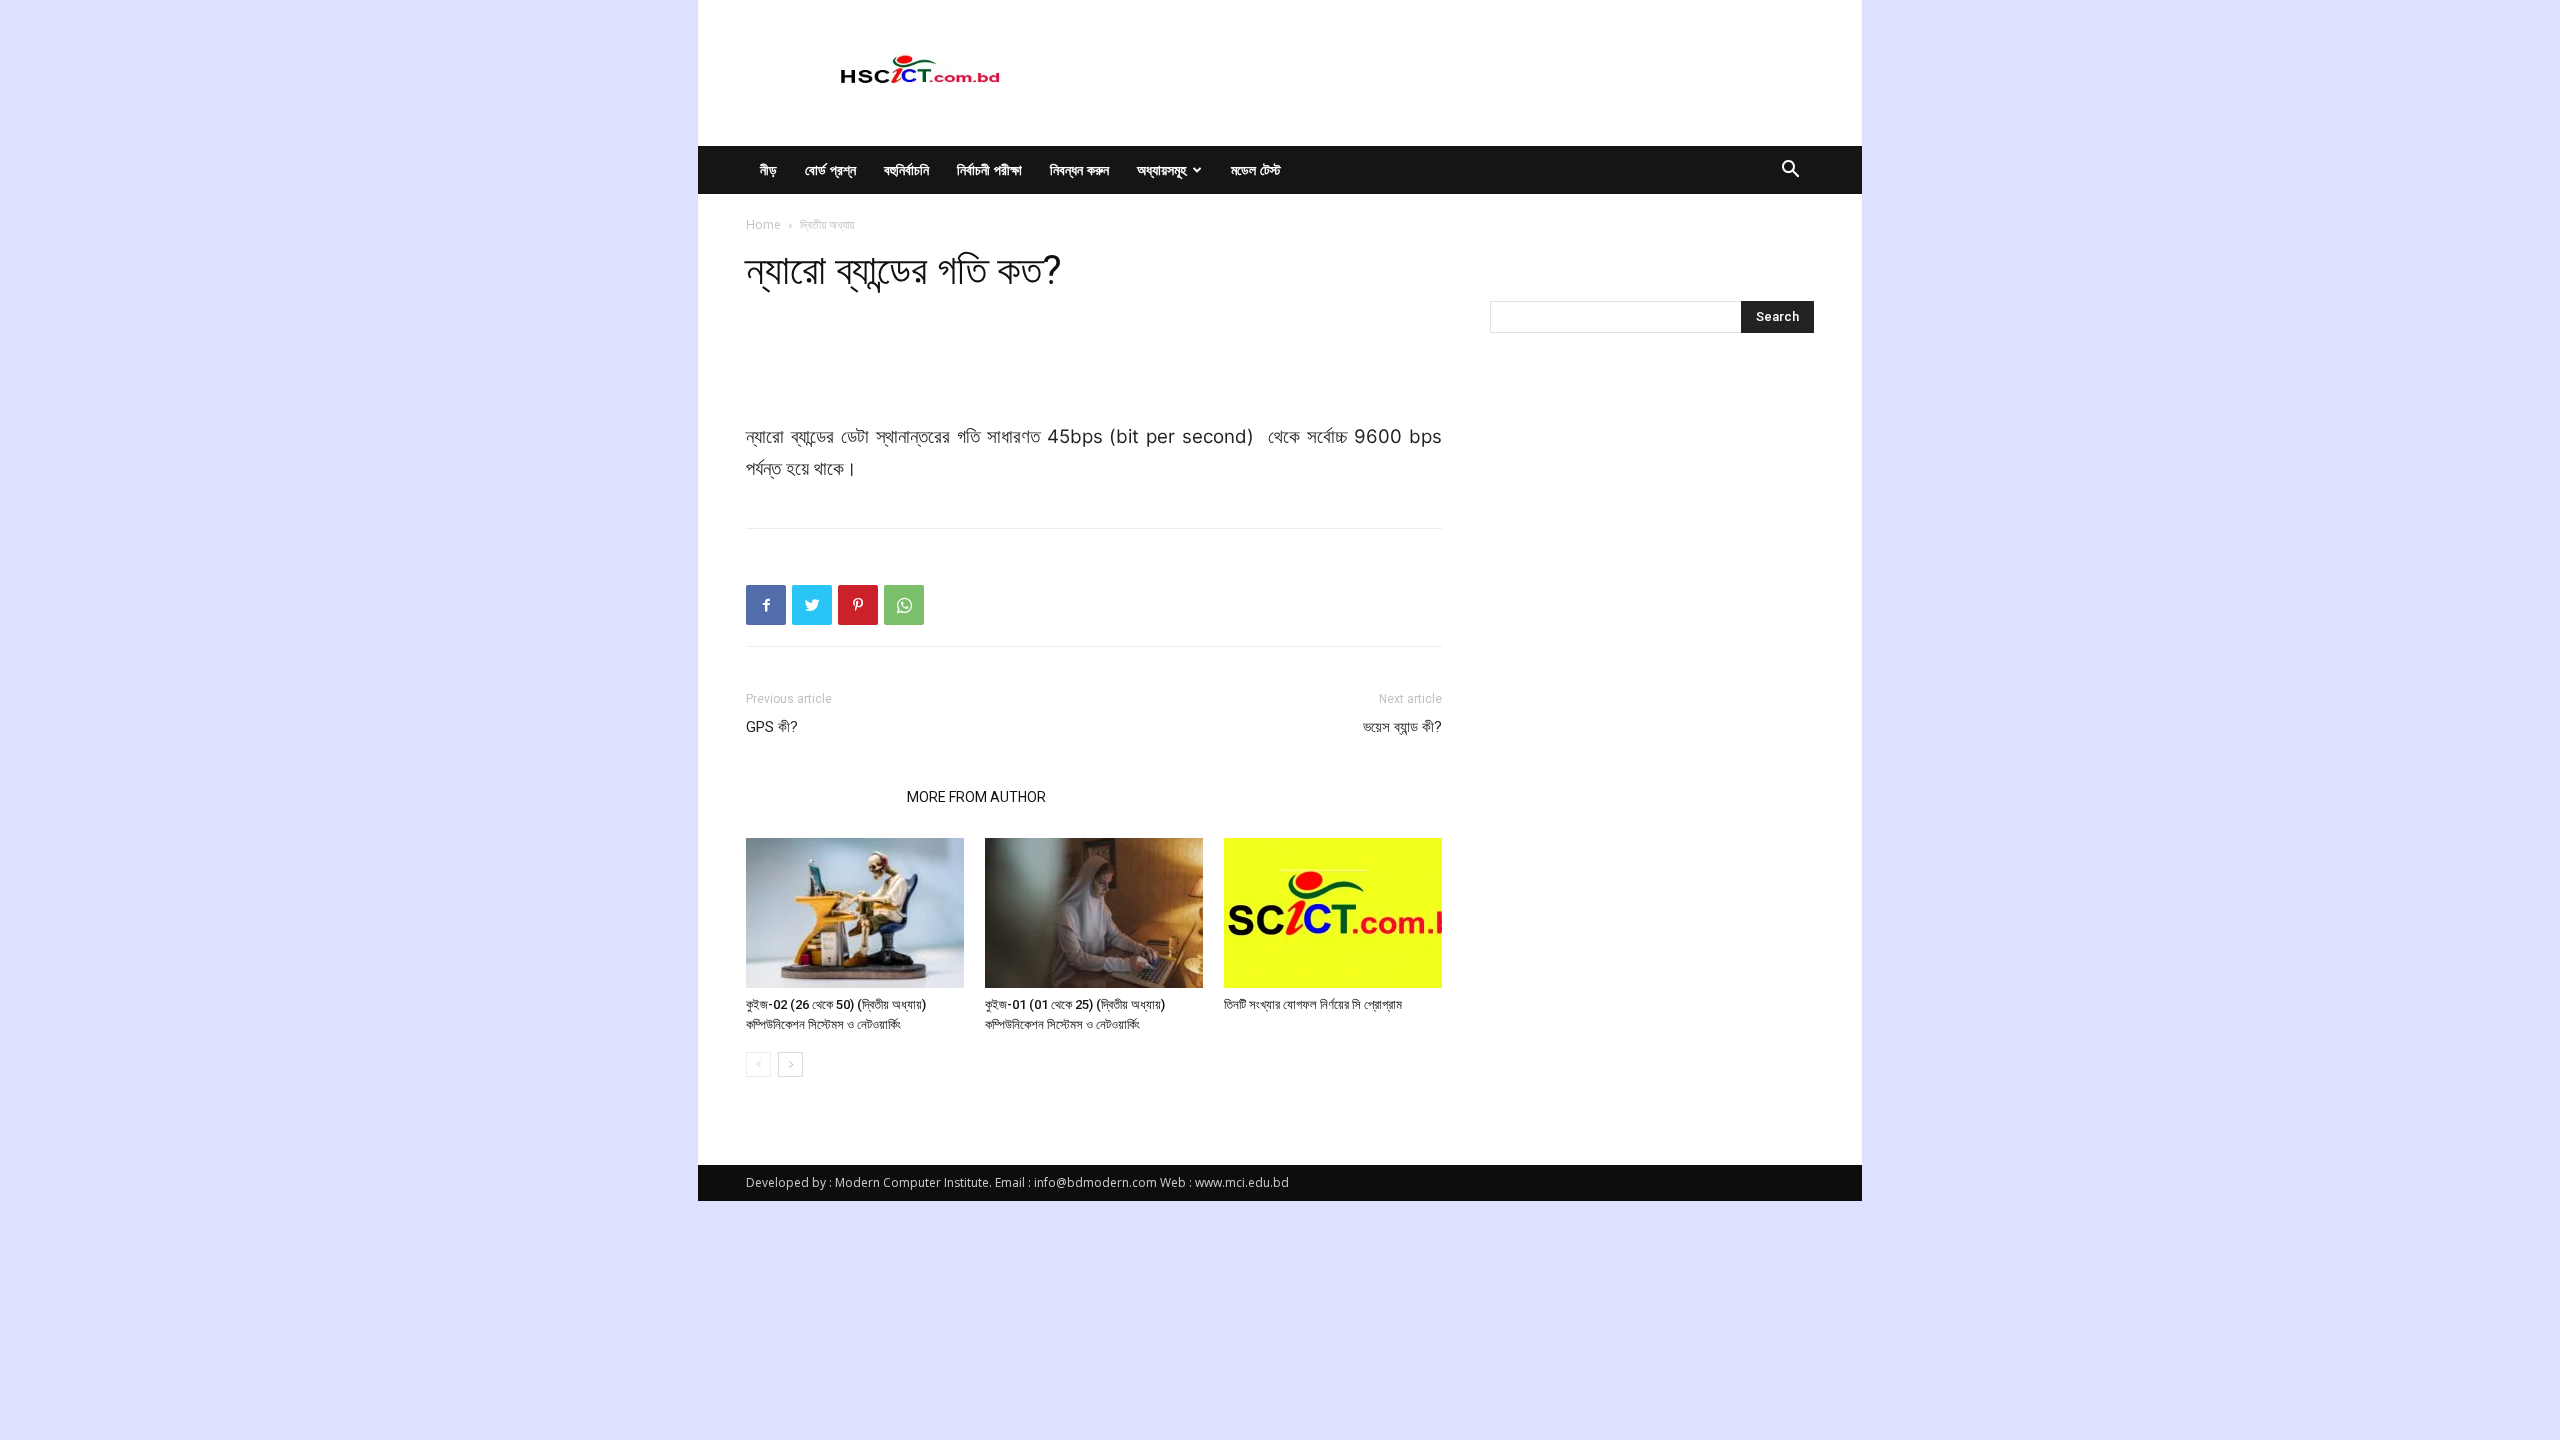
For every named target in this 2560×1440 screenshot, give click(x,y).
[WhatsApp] (904, 605)
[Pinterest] (858, 605)
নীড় (768, 169)
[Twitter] (812, 605)
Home (763, 224)
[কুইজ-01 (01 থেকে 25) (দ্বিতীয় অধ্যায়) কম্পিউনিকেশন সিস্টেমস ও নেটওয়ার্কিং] (1094, 913)
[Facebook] (766, 605)
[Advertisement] (1094, 370)
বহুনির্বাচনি (906, 169)
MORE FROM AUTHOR (976, 797)
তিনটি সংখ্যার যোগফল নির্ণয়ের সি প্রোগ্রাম (1313, 1004)
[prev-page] (758, 1064)
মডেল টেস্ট (1256, 169)
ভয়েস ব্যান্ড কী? (1402, 727)
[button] (1790, 171)
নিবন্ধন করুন (1079, 169)
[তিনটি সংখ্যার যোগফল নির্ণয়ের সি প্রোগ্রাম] (1333, 913)
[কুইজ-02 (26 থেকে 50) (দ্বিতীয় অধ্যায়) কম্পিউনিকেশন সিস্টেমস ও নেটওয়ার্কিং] (855, 913)
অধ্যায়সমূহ (1161, 169)
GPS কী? (772, 727)
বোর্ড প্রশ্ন (830, 169)
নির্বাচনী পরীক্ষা (989, 169)
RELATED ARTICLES (820, 797)
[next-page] (790, 1064)
